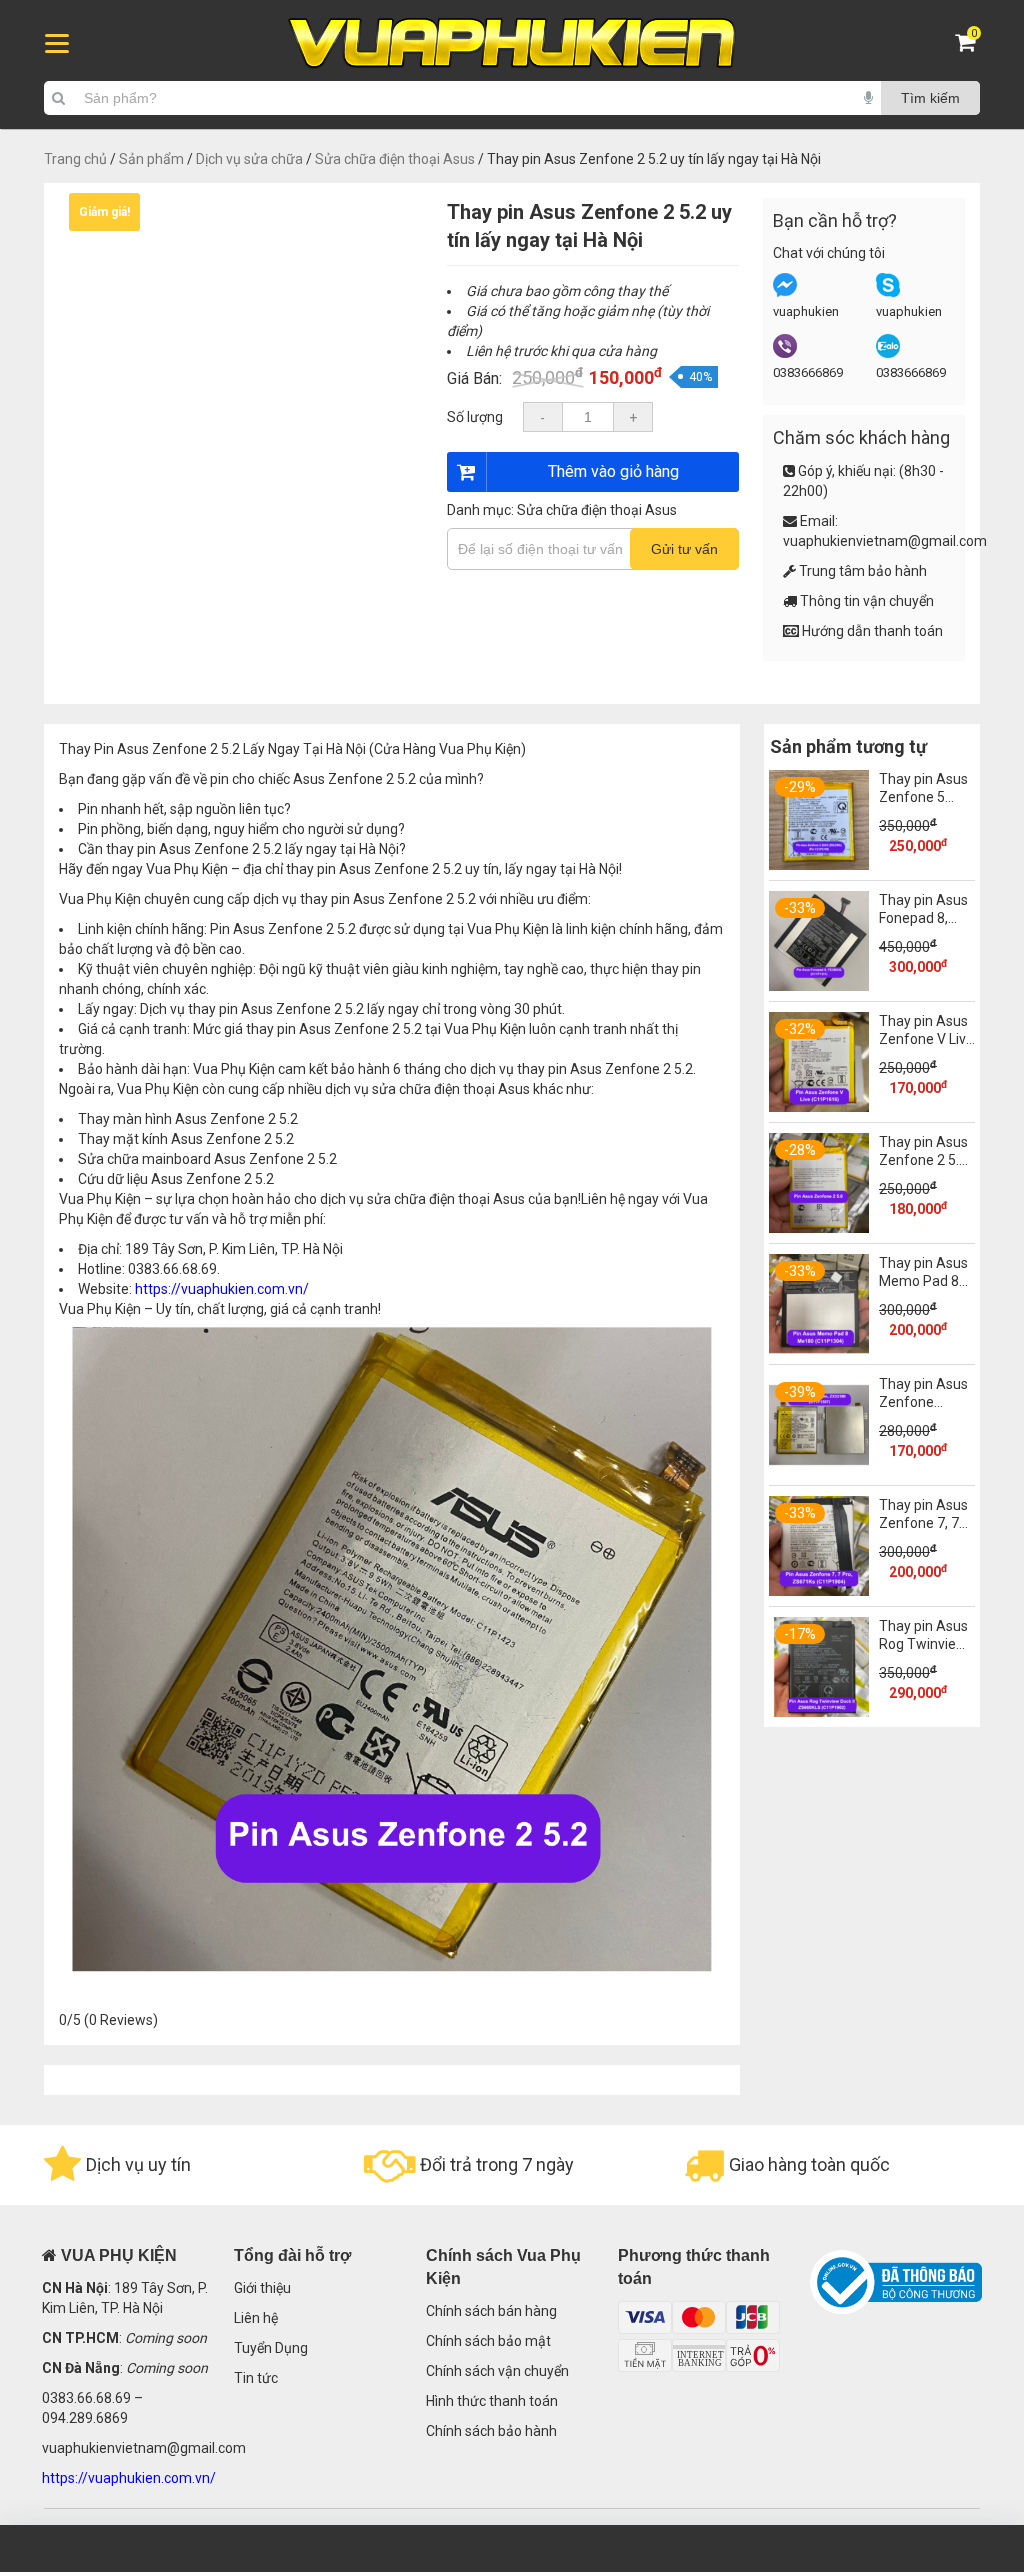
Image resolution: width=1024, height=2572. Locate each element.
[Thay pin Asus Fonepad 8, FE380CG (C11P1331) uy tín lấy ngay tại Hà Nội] (819, 986)
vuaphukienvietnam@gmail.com (885, 541)
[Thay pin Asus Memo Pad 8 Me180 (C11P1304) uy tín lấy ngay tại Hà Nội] (819, 1349)
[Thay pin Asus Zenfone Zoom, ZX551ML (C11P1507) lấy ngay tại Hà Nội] (819, 1470)
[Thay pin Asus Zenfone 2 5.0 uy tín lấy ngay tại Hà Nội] (819, 1228)
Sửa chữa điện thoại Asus (395, 159)
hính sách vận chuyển (502, 2371)
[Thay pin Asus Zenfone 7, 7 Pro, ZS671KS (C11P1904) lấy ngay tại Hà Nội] (819, 1591)
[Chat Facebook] (785, 292)
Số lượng (475, 417)
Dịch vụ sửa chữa (249, 159)
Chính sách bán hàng (491, 2311)
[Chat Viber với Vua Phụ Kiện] (785, 353)
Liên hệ (256, 2318)
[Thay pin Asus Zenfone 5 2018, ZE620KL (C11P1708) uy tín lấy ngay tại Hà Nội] (819, 865)
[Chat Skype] (888, 292)
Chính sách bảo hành (491, 2431)
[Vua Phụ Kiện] (512, 43)
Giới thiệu (262, 2288)
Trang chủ (75, 159)
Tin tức (256, 2378)
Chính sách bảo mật (488, 2341)
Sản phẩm (151, 159)
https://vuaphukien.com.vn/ (222, 1289)
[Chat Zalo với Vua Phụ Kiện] (888, 353)
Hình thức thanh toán (492, 2401)
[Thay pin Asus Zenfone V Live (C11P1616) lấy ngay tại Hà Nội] (819, 1107)
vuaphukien (806, 311)
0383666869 (808, 372)
